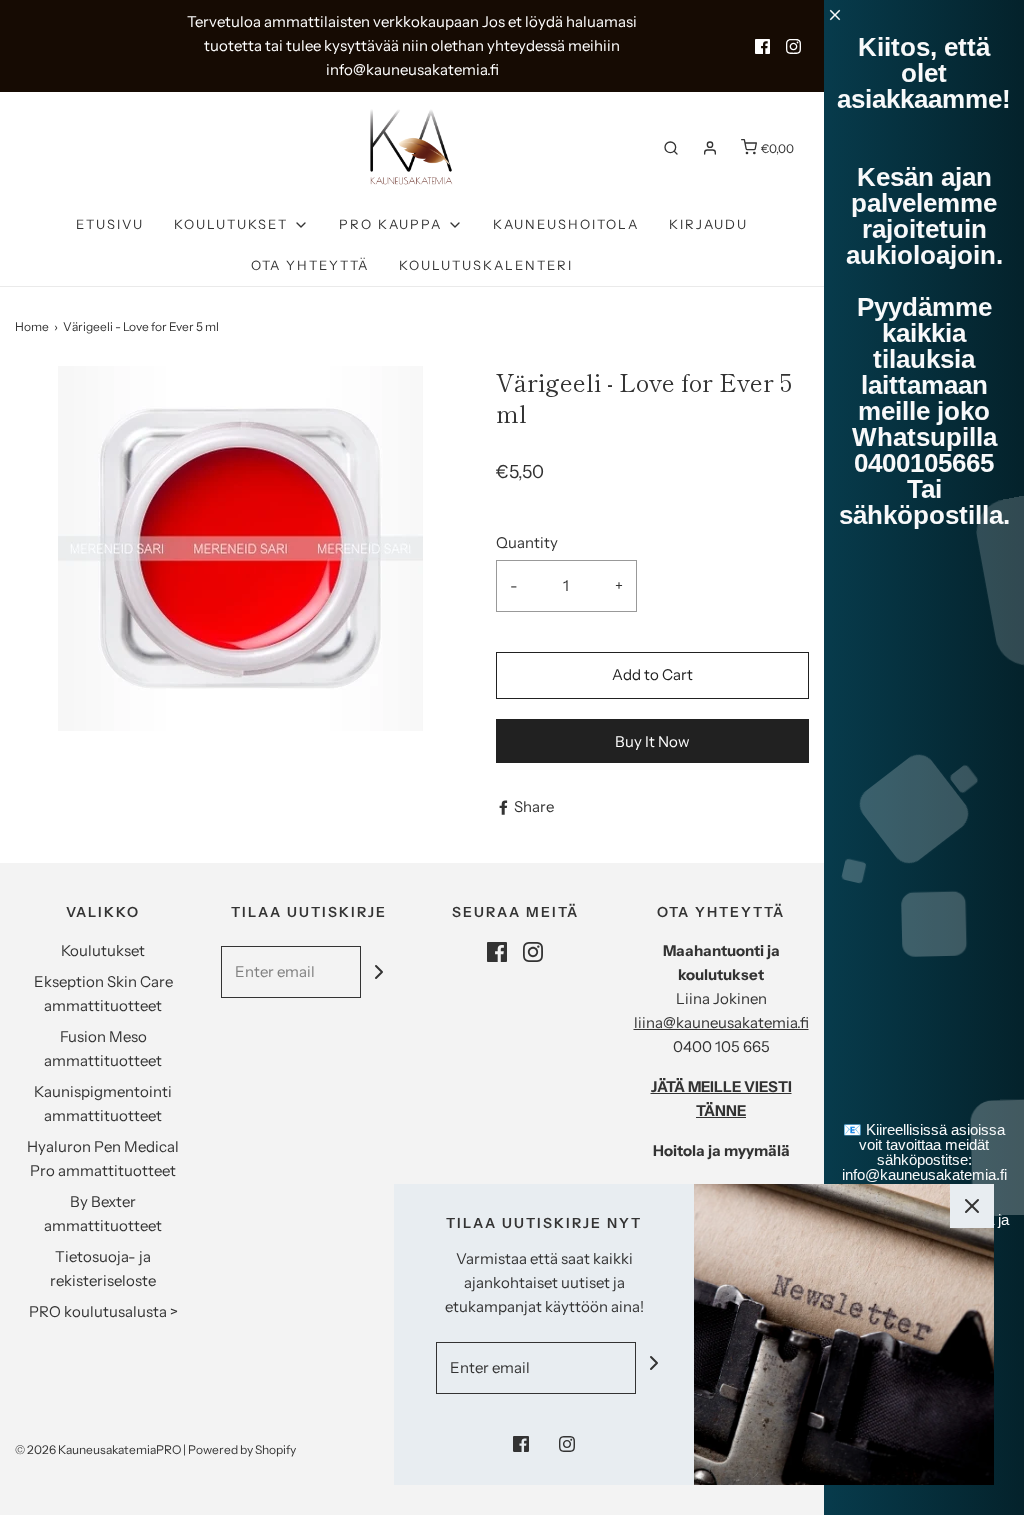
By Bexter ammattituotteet (103, 1213)
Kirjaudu (708, 224)
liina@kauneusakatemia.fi (721, 1022)
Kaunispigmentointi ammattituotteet (103, 1103)
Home (32, 326)
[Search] (671, 148)
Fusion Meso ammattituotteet (103, 1048)
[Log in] (710, 148)
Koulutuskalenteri (486, 265)
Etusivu (110, 224)
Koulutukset (103, 950)
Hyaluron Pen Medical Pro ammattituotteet (103, 1158)
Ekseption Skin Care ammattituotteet (103, 993)
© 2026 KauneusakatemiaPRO (98, 1449)
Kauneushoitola (566, 224)
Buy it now (652, 741)
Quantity (527, 542)
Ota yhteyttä (310, 265)
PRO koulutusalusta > (103, 1311)
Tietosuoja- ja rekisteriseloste (103, 1268)
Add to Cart (652, 674)
